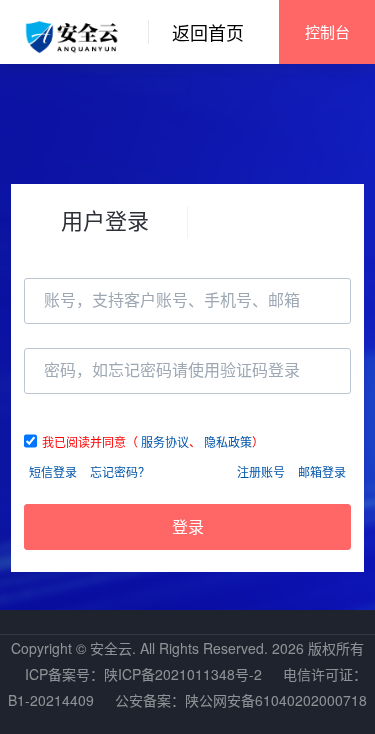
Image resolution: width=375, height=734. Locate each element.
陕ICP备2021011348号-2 (183, 674)
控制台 (327, 31)
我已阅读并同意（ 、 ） (153, 441)
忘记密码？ (120, 471)
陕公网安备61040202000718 (276, 700)
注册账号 (261, 471)
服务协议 (165, 441)
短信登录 (53, 471)
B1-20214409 (51, 700)
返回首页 (208, 32)
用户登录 (105, 219)
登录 (188, 527)
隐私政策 (228, 441)
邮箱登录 (322, 471)
